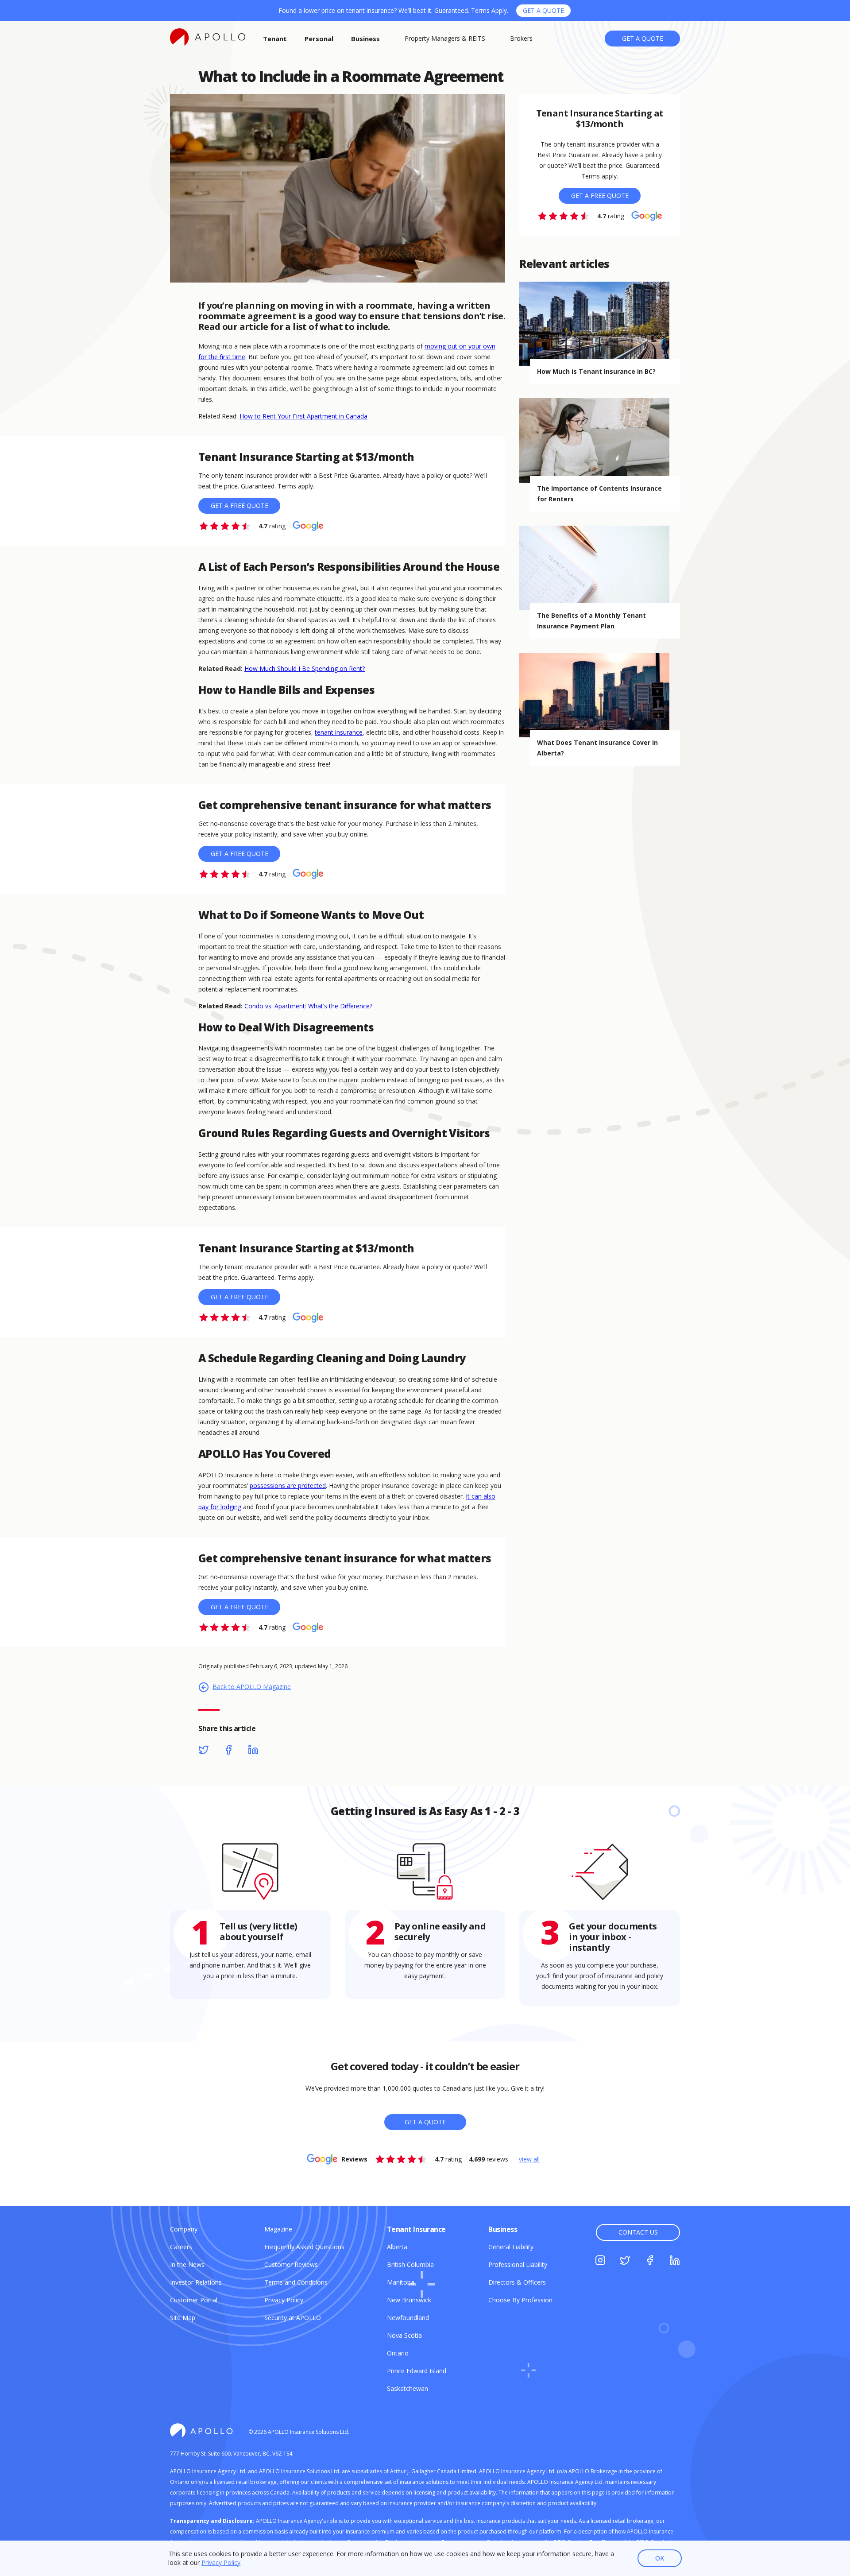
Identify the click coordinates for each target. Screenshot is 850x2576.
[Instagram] (600, 2262)
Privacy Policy (221, 2562)
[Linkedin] (253, 1751)
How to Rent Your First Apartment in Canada (303, 416)
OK (660, 2558)
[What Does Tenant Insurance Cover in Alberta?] (600, 695)
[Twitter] (204, 1751)
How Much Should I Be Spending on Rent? (305, 668)
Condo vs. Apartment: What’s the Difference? (308, 1006)
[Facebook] (228, 1751)
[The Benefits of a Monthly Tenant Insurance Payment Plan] (600, 568)
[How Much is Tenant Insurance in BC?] (600, 324)
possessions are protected (288, 1486)
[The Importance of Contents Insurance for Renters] (600, 440)
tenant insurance (339, 732)
